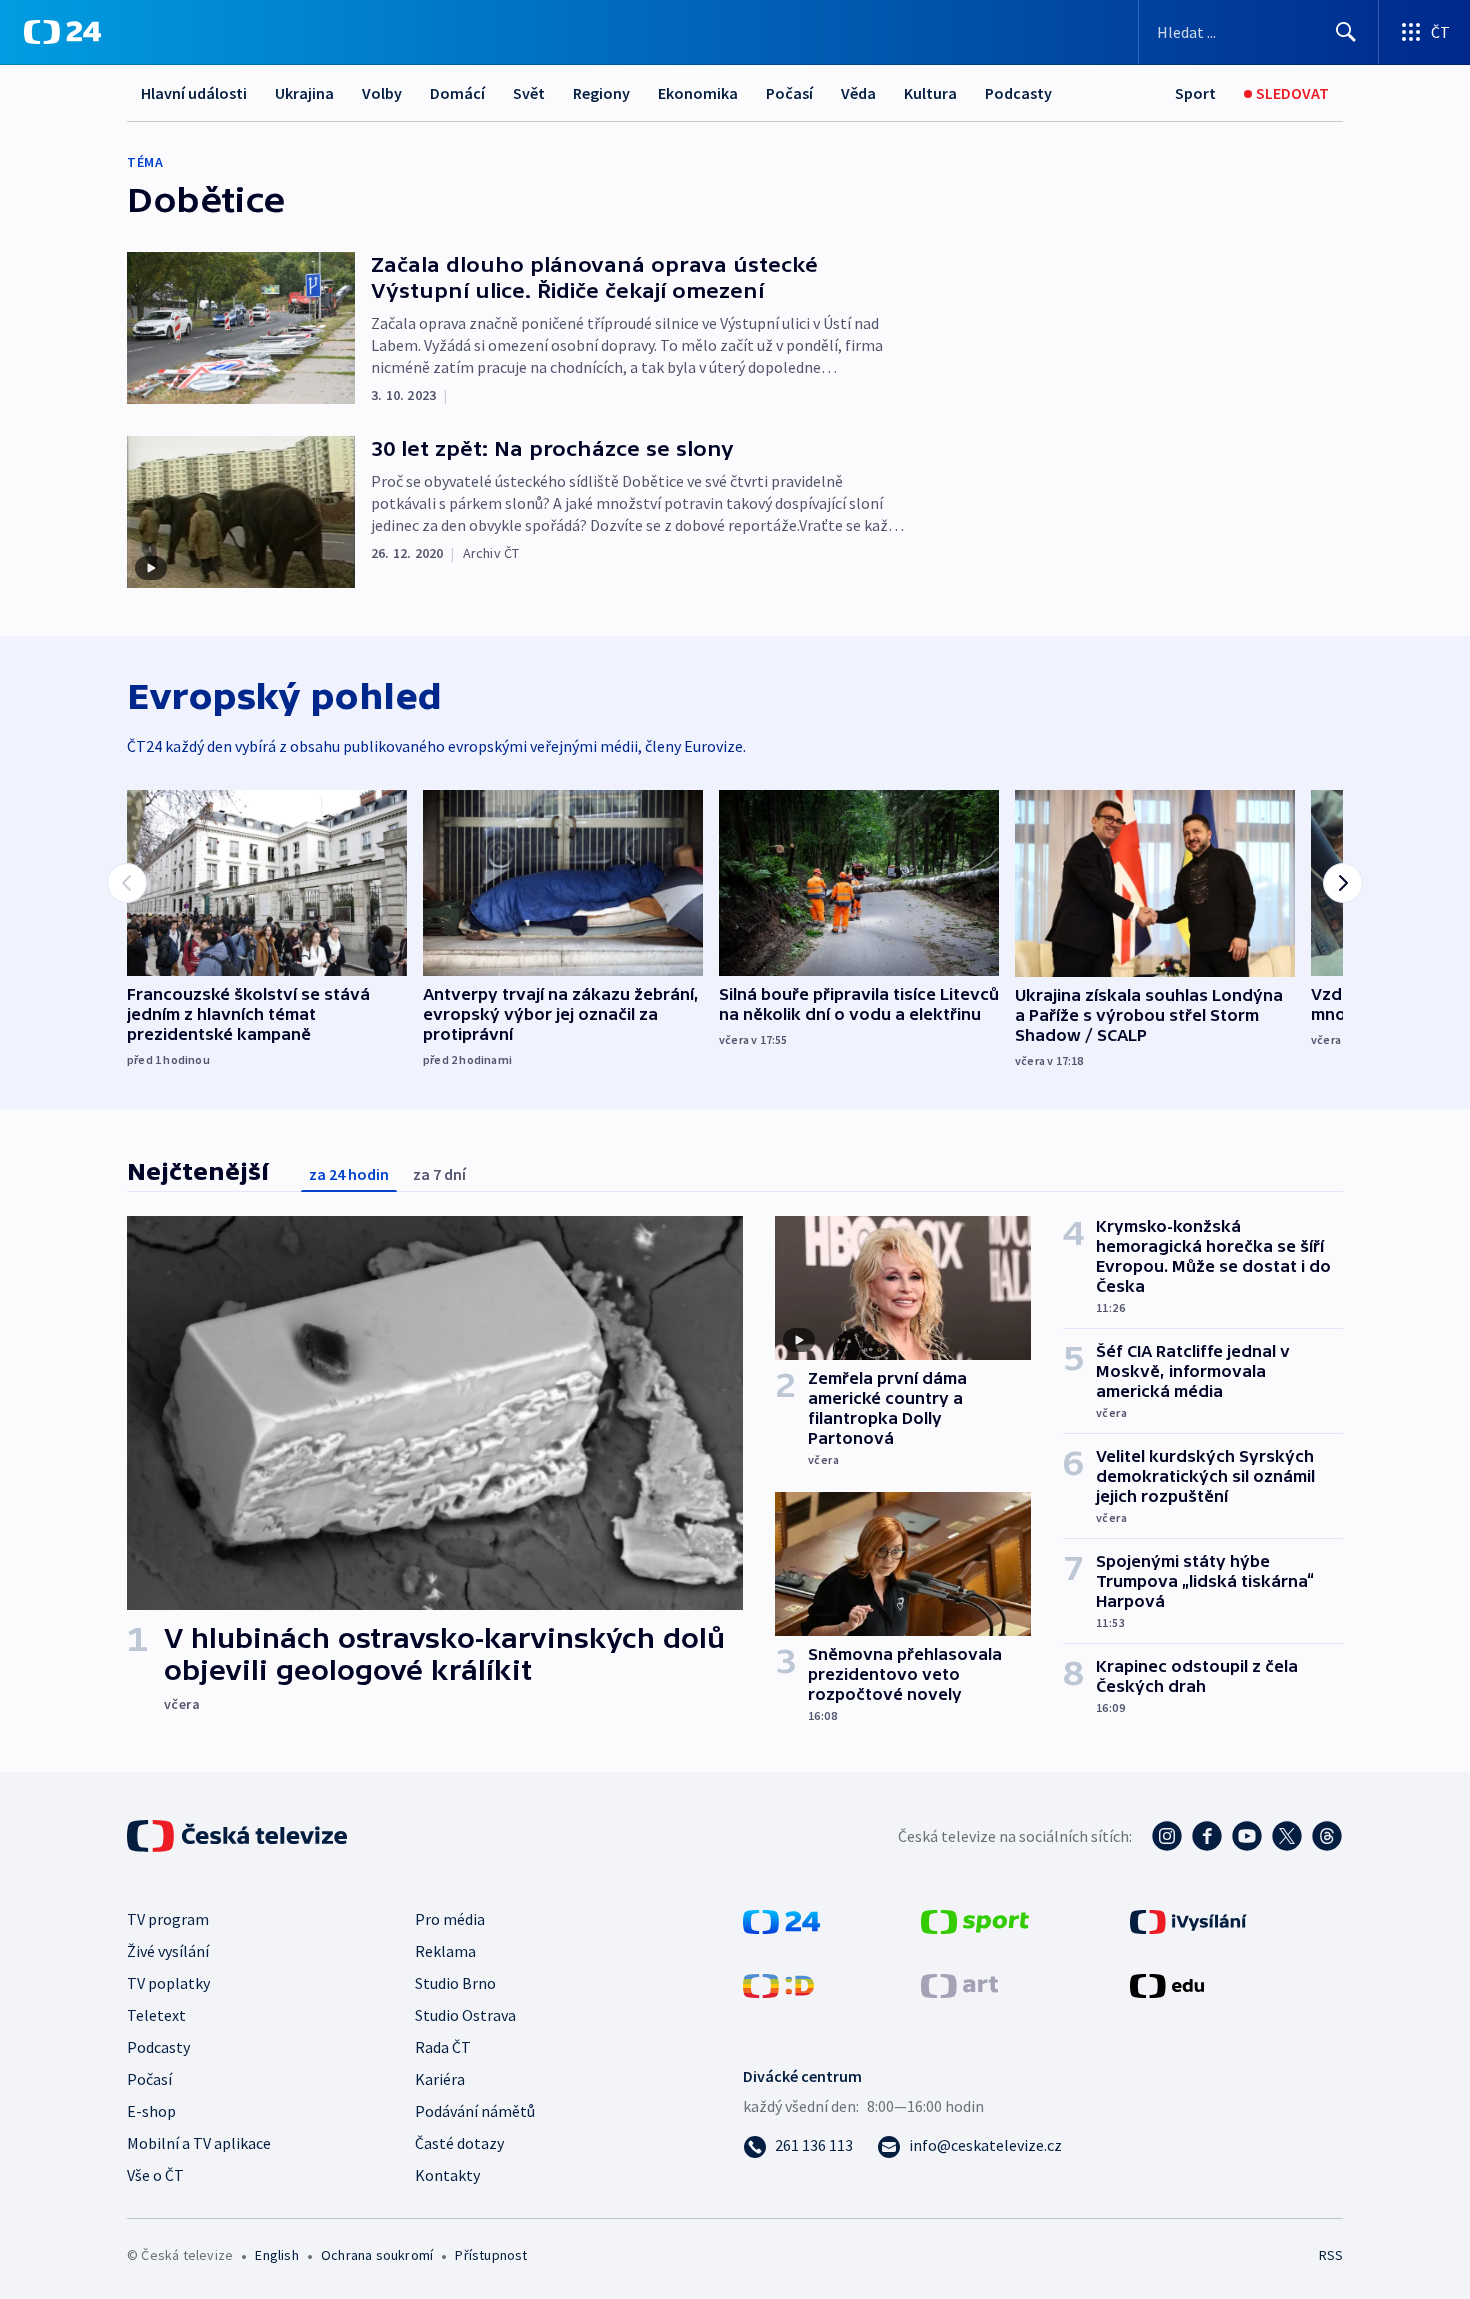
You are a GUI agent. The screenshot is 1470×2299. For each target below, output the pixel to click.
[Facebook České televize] (1207, 1836)
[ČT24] (62, 32)
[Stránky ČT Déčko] (778, 1984)
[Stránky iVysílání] (1188, 1920)
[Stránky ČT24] (781, 1920)
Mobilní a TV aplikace (199, 2143)
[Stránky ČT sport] (975, 1920)
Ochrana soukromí (377, 2255)
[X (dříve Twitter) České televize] (1287, 1836)
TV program (168, 1919)
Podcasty (1018, 93)
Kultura (930, 93)
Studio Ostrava (465, 2015)
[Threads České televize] (1327, 1836)
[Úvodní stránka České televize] (239, 1836)
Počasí (789, 93)
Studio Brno (455, 1983)
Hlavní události (194, 93)
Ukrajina (304, 93)
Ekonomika (698, 93)
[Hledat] (1346, 32)
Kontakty (447, 2175)
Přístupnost (491, 2255)
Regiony (601, 93)
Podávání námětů (475, 2111)
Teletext (156, 2015)
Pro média (450, 1919)
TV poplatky (168, 1983)
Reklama (445, 1951)
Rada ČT (443, 2047)
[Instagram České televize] (1167, 1836)
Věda (858, 93)
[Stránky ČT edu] (1167, 1984)
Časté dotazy (459, 2143)
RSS (1331, 2255)
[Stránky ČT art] (959, 1984)
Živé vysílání (168, 1951)
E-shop (151, 2111)
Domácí (457, 93)
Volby (382, 93)
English (276, 2255)
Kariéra (440, 2079)
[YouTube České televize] (1247, 1836)
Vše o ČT (155, 2175)
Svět (529, 93)
